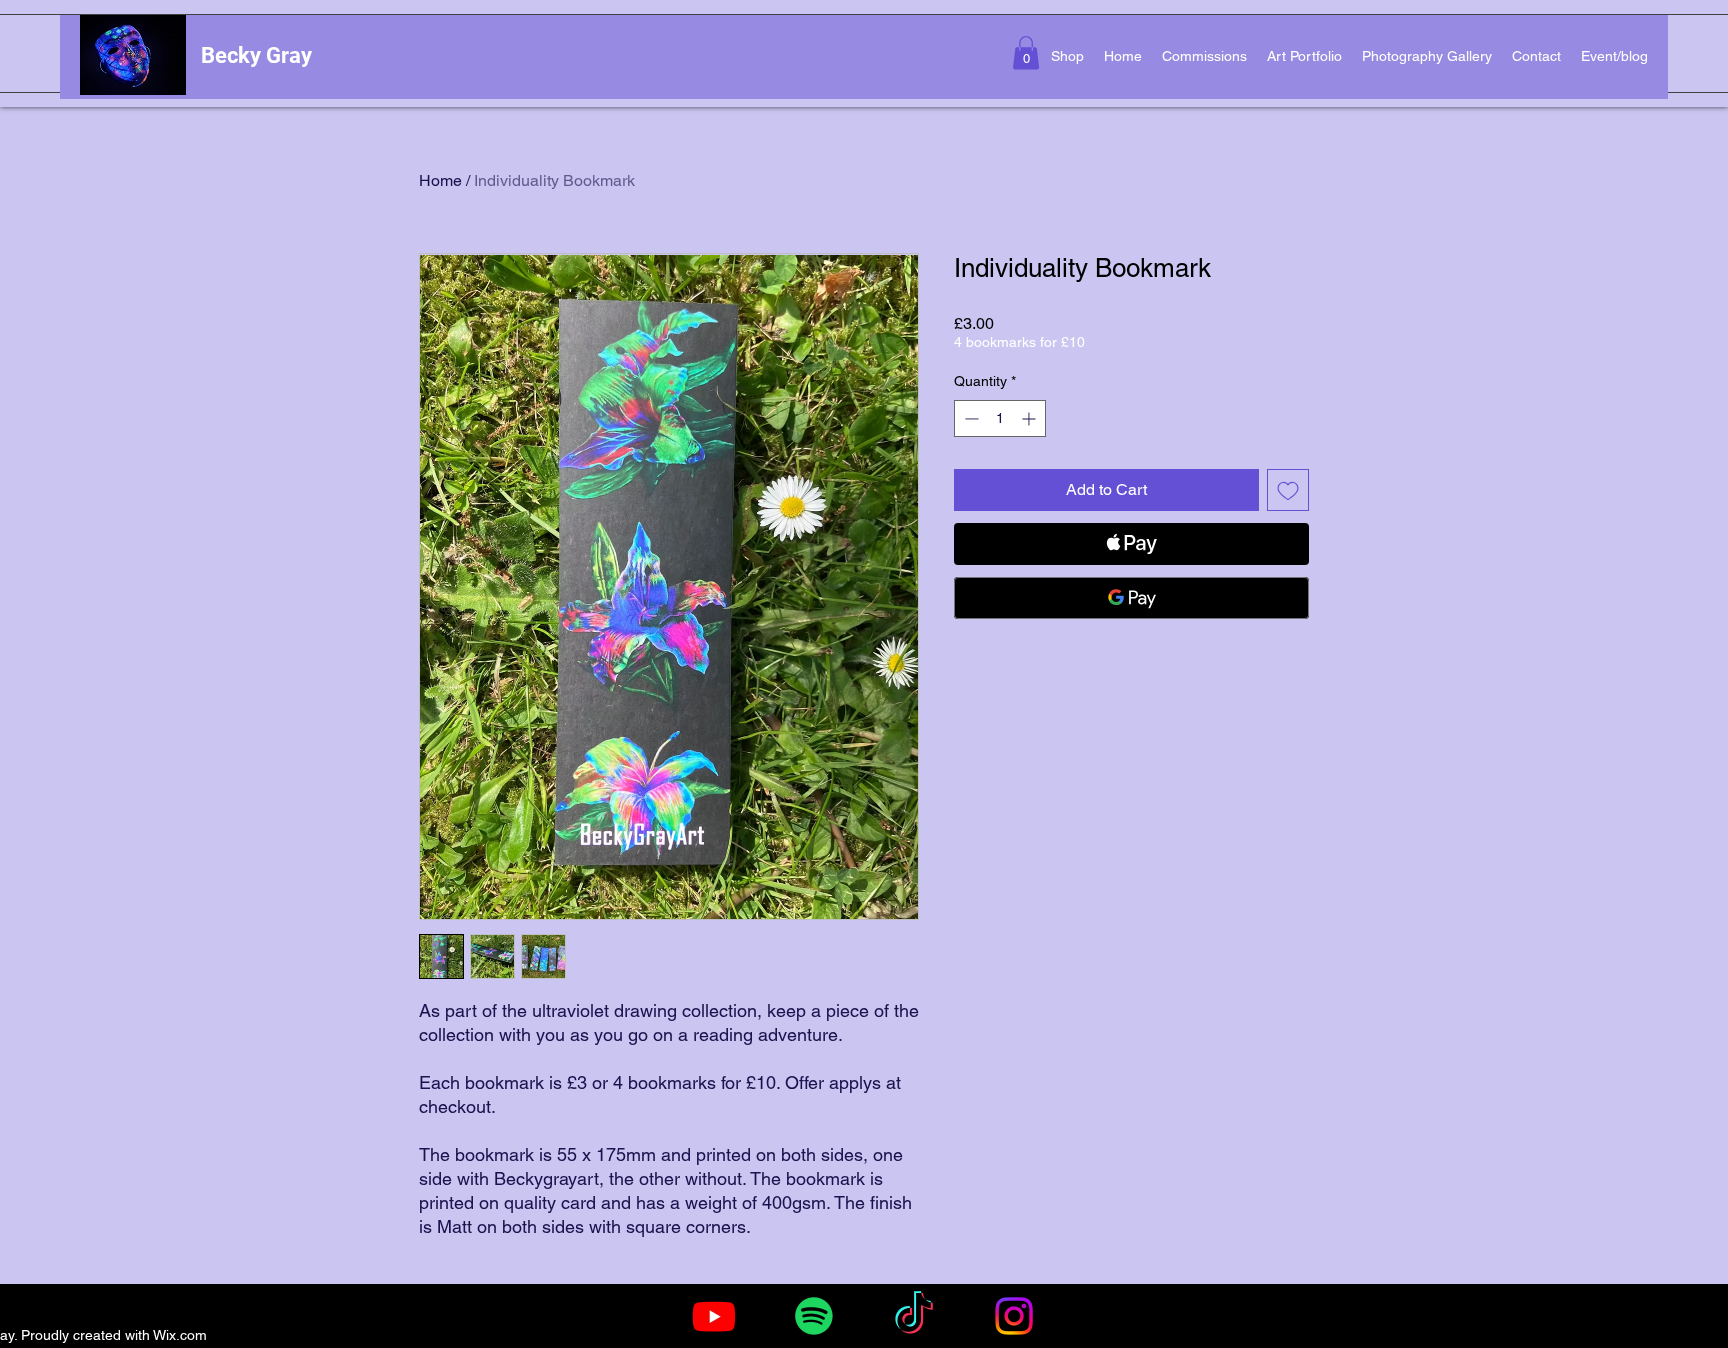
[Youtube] (714, 1316)
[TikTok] (914, 1316)
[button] (1026, 52)
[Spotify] (814, 1316)
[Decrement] (969, 418)
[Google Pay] (1131, 598)
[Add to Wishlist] (1288, 490)
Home (440, 180)
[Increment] (1030, 418)
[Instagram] (1014, 1316)
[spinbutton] (1000, 418)
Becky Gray (256, 55)
